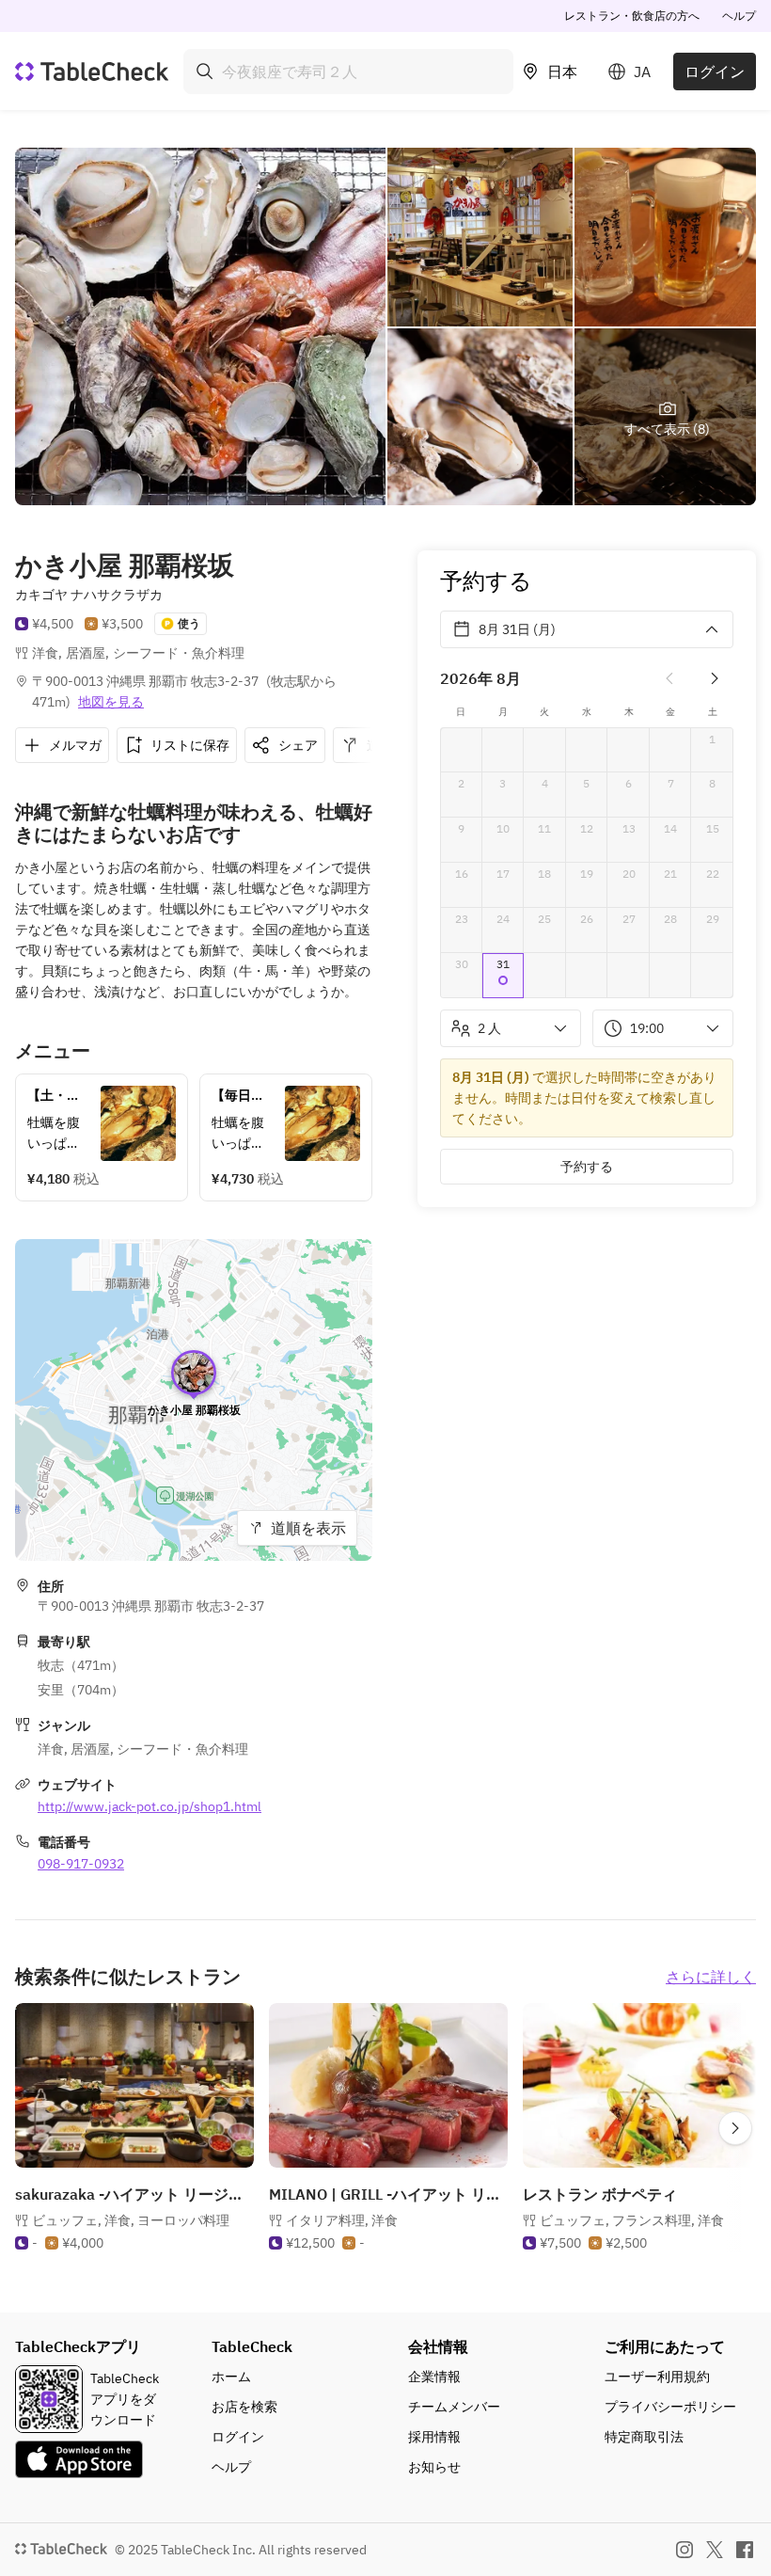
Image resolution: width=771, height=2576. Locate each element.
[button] (504, 976)
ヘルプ (739, 16)
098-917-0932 (81, 1864)
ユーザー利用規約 (657, 2377)
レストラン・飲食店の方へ (632, 16)
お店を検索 (244, 2407)
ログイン (715, 72)
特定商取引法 (644, 2437)
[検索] (205, 72)
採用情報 (434, 2437)
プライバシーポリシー (670, 2407)
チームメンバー (454, 2407)
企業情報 (434, 2377)
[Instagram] (684, 2550)
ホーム (231, 2377)
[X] (715, 2550)
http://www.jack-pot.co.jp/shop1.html (149, 1806)
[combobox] (348, 72)
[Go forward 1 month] (715, 678)
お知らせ (434, 2467)
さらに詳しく (711, 1977)
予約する (587, 1167)
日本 (562, 72)
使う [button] (189, 623)
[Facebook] (745, 2550)
